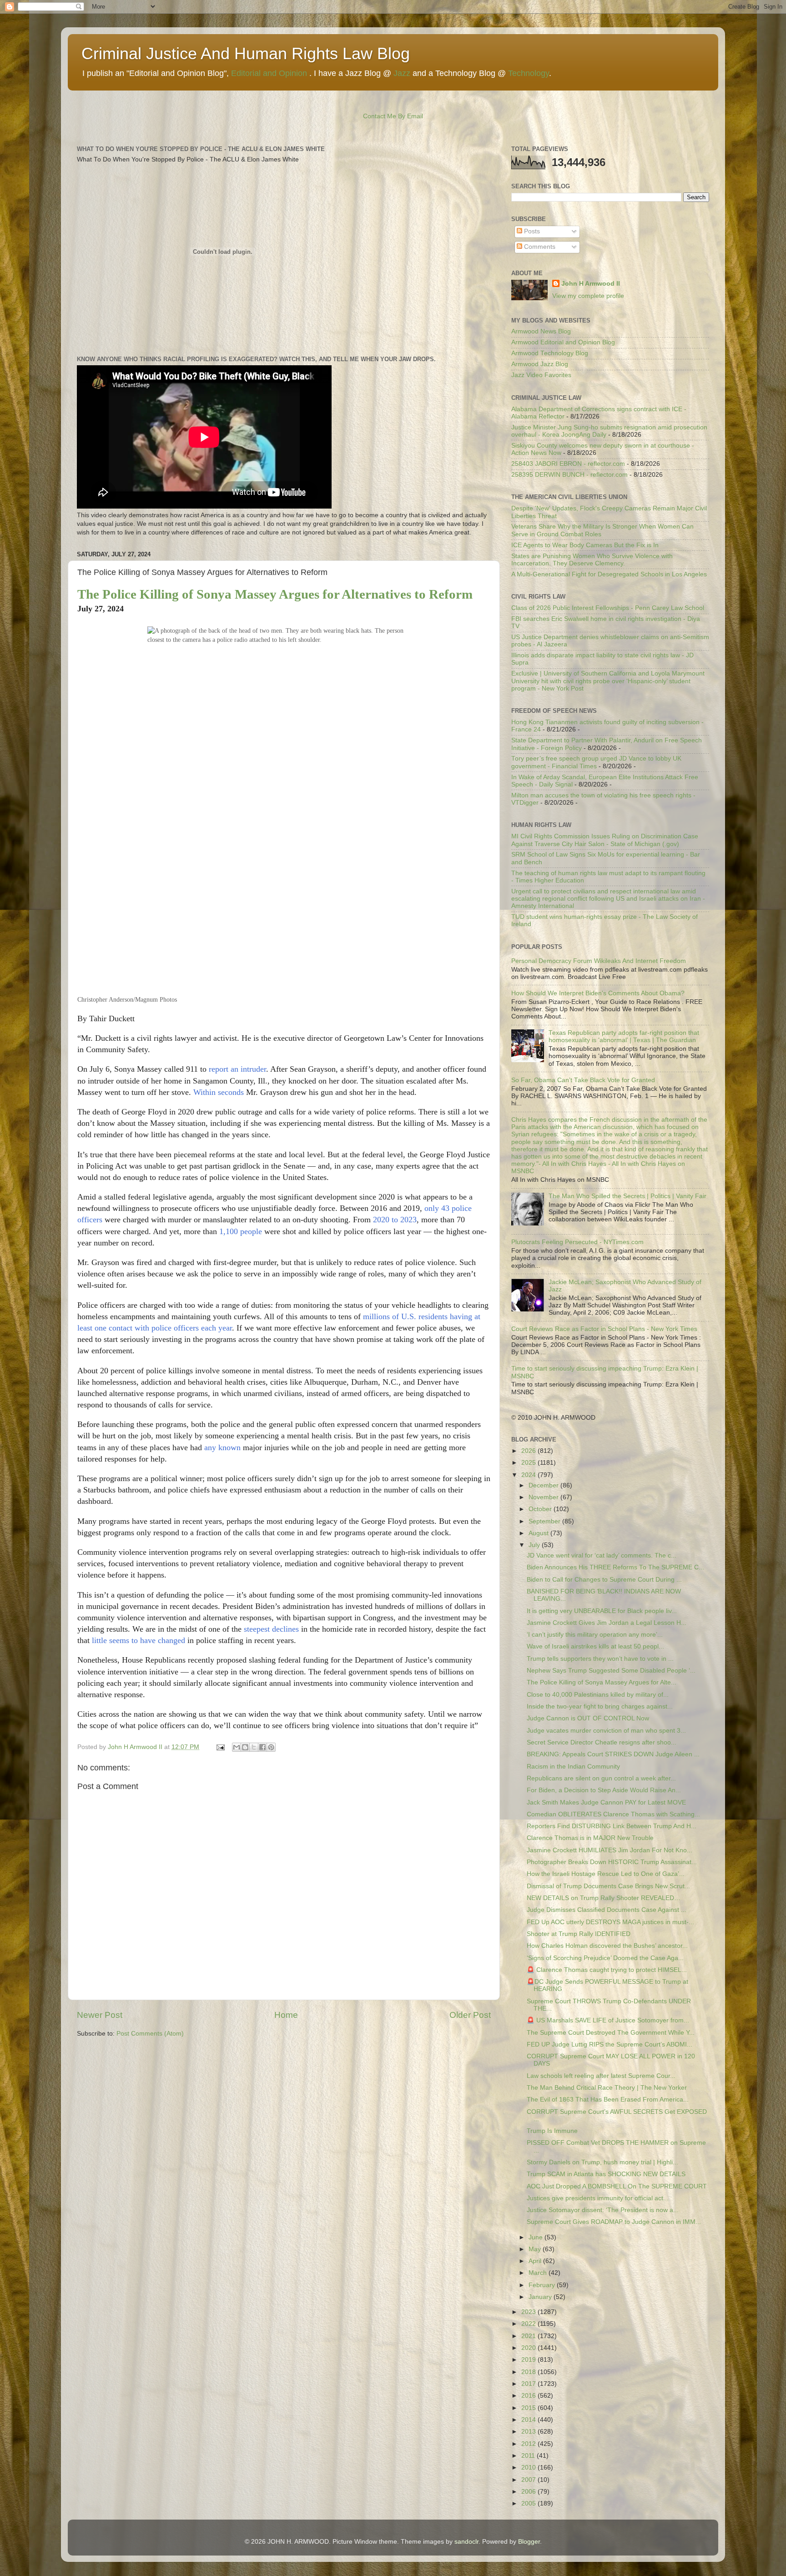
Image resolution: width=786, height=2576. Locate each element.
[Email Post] (220, 1747)
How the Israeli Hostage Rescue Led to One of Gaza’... (606, 1874)
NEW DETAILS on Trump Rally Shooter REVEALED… (604, 1898)
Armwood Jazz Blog (540, 364)
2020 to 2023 (395, 1220)
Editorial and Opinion (269, 73)
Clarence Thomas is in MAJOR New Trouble (590, 1838)
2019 (529, 2360)
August (539, 1533)
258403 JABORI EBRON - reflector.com (568, 464)
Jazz (402, 73)
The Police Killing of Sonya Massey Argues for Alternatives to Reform (275, 594)
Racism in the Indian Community (573, 1767)
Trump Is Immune (552, 2131)
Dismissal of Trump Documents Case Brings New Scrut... (608, 1886)
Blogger (529, 2542)
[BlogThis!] (245, 1747)
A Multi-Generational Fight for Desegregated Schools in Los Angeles (609, 574)
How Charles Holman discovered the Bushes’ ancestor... (607, 1946)
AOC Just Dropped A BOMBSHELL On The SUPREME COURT (617, 2186)
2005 (529, 2503)
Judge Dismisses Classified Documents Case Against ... (607, 1910)
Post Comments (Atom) (150, 2034)
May (536, 2249)
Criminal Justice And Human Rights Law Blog (246, 53)
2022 (529, 2324)
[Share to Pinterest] (271, 1747)
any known (222, 1447)
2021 (529, 2336)
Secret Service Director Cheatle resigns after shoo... (602, 1742)
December (544, 1485)
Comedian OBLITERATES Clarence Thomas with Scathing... (613, 1814)
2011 (529, 2456)
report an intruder (237, 1069)
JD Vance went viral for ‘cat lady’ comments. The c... (602, 1555)
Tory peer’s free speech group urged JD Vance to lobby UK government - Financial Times (596, 762)
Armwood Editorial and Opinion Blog (563, 342)
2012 (529, 2444)
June (537, 2237)
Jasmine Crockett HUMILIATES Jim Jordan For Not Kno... (610, 1850)
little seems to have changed (139, 1640)
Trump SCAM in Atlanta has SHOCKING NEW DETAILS (606, 2174)
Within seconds (219, 1092)
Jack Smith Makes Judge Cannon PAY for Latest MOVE (606, 1802)
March (539, 2273)
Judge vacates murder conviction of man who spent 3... (606, 1731)
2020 (529, 2348)
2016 (529, 2396)
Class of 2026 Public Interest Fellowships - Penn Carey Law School (608, 608)
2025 (529, 1463)
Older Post (470, 2015)
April (536, 2261)
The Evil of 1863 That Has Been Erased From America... (608, 2100)
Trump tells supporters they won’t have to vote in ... (600, 1659)
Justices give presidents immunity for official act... (598, 2198)
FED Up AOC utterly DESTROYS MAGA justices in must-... (610, 1922)
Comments (539, 247)
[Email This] (237, 1747)
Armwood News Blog (541, 331)
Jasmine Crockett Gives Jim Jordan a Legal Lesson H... (607, 1623)
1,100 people (241, 1231)
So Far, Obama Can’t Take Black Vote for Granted (583, 1080)
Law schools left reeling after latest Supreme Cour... (601, 2076)
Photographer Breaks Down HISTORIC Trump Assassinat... (612, 1862)
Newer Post (100, 2015)
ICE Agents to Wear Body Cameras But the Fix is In (585, 545)
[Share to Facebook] (262, 1747)
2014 (529, 2420)
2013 (529, 2432)
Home (286, 2015)
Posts (531, 231)
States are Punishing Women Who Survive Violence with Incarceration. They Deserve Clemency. (592, 560)
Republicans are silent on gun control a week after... (601, 1778)
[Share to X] (254, 1747)
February (543, 2285)
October (541, 1509)
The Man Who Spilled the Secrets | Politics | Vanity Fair (627, 1196)
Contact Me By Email (393, 116)
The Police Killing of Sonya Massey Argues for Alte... (602, 1682)
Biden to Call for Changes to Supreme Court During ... (604, 1580)
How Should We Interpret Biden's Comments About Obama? (598, 993)
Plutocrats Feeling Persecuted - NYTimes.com (577, 1242)
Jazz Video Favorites (541, 375)
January (541, 2297)
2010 (529, 2468)
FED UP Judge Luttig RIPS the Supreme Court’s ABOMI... (610, 2044)
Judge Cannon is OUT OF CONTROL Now (588, 1718)
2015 (529, 2408)
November (544, 1497)
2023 (529, 2312)
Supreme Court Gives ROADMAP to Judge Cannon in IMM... (614, 2222)
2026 (529, 1451)
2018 (529, 2372)
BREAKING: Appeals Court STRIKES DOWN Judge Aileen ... (613, 1754)
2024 (529, 1475)
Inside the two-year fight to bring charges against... (600, 1706)
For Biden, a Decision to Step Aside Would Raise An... (604, 1790)
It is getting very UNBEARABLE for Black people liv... (602, 1611)
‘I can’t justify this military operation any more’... (595, 1635)
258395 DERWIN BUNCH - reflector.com (569, 475)
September (545, 1521)
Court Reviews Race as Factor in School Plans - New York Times (604, 1329)
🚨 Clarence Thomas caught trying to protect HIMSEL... (607, 1970)
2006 (529, 2492)
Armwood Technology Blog (550, 353)
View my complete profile (588, 296)
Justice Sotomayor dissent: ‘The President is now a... (603, 2210)
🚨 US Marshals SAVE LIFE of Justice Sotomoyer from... (608, 2020)
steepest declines (271, 1629)
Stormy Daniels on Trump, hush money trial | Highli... (602, 2162)
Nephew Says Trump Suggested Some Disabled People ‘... (611, 1671)
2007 (529, 2480)
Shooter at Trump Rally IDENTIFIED (579, 1934)
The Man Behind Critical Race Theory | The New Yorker (607, 2088)
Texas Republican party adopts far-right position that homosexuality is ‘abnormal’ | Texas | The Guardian (624, 1036)
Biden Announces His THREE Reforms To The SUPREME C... (615, 1567)
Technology (529, 73)
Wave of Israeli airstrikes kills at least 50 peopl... (595, 1646)
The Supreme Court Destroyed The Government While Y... (611, 2033)
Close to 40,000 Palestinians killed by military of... (598, 1695)
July (535, 1545)
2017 (529, 2384)
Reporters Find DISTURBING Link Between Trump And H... (612, 1826)
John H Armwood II (591, 284)
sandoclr (466, 2542)
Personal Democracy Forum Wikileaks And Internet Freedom (599, 961)
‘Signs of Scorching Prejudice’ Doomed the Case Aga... (605, 1958)
